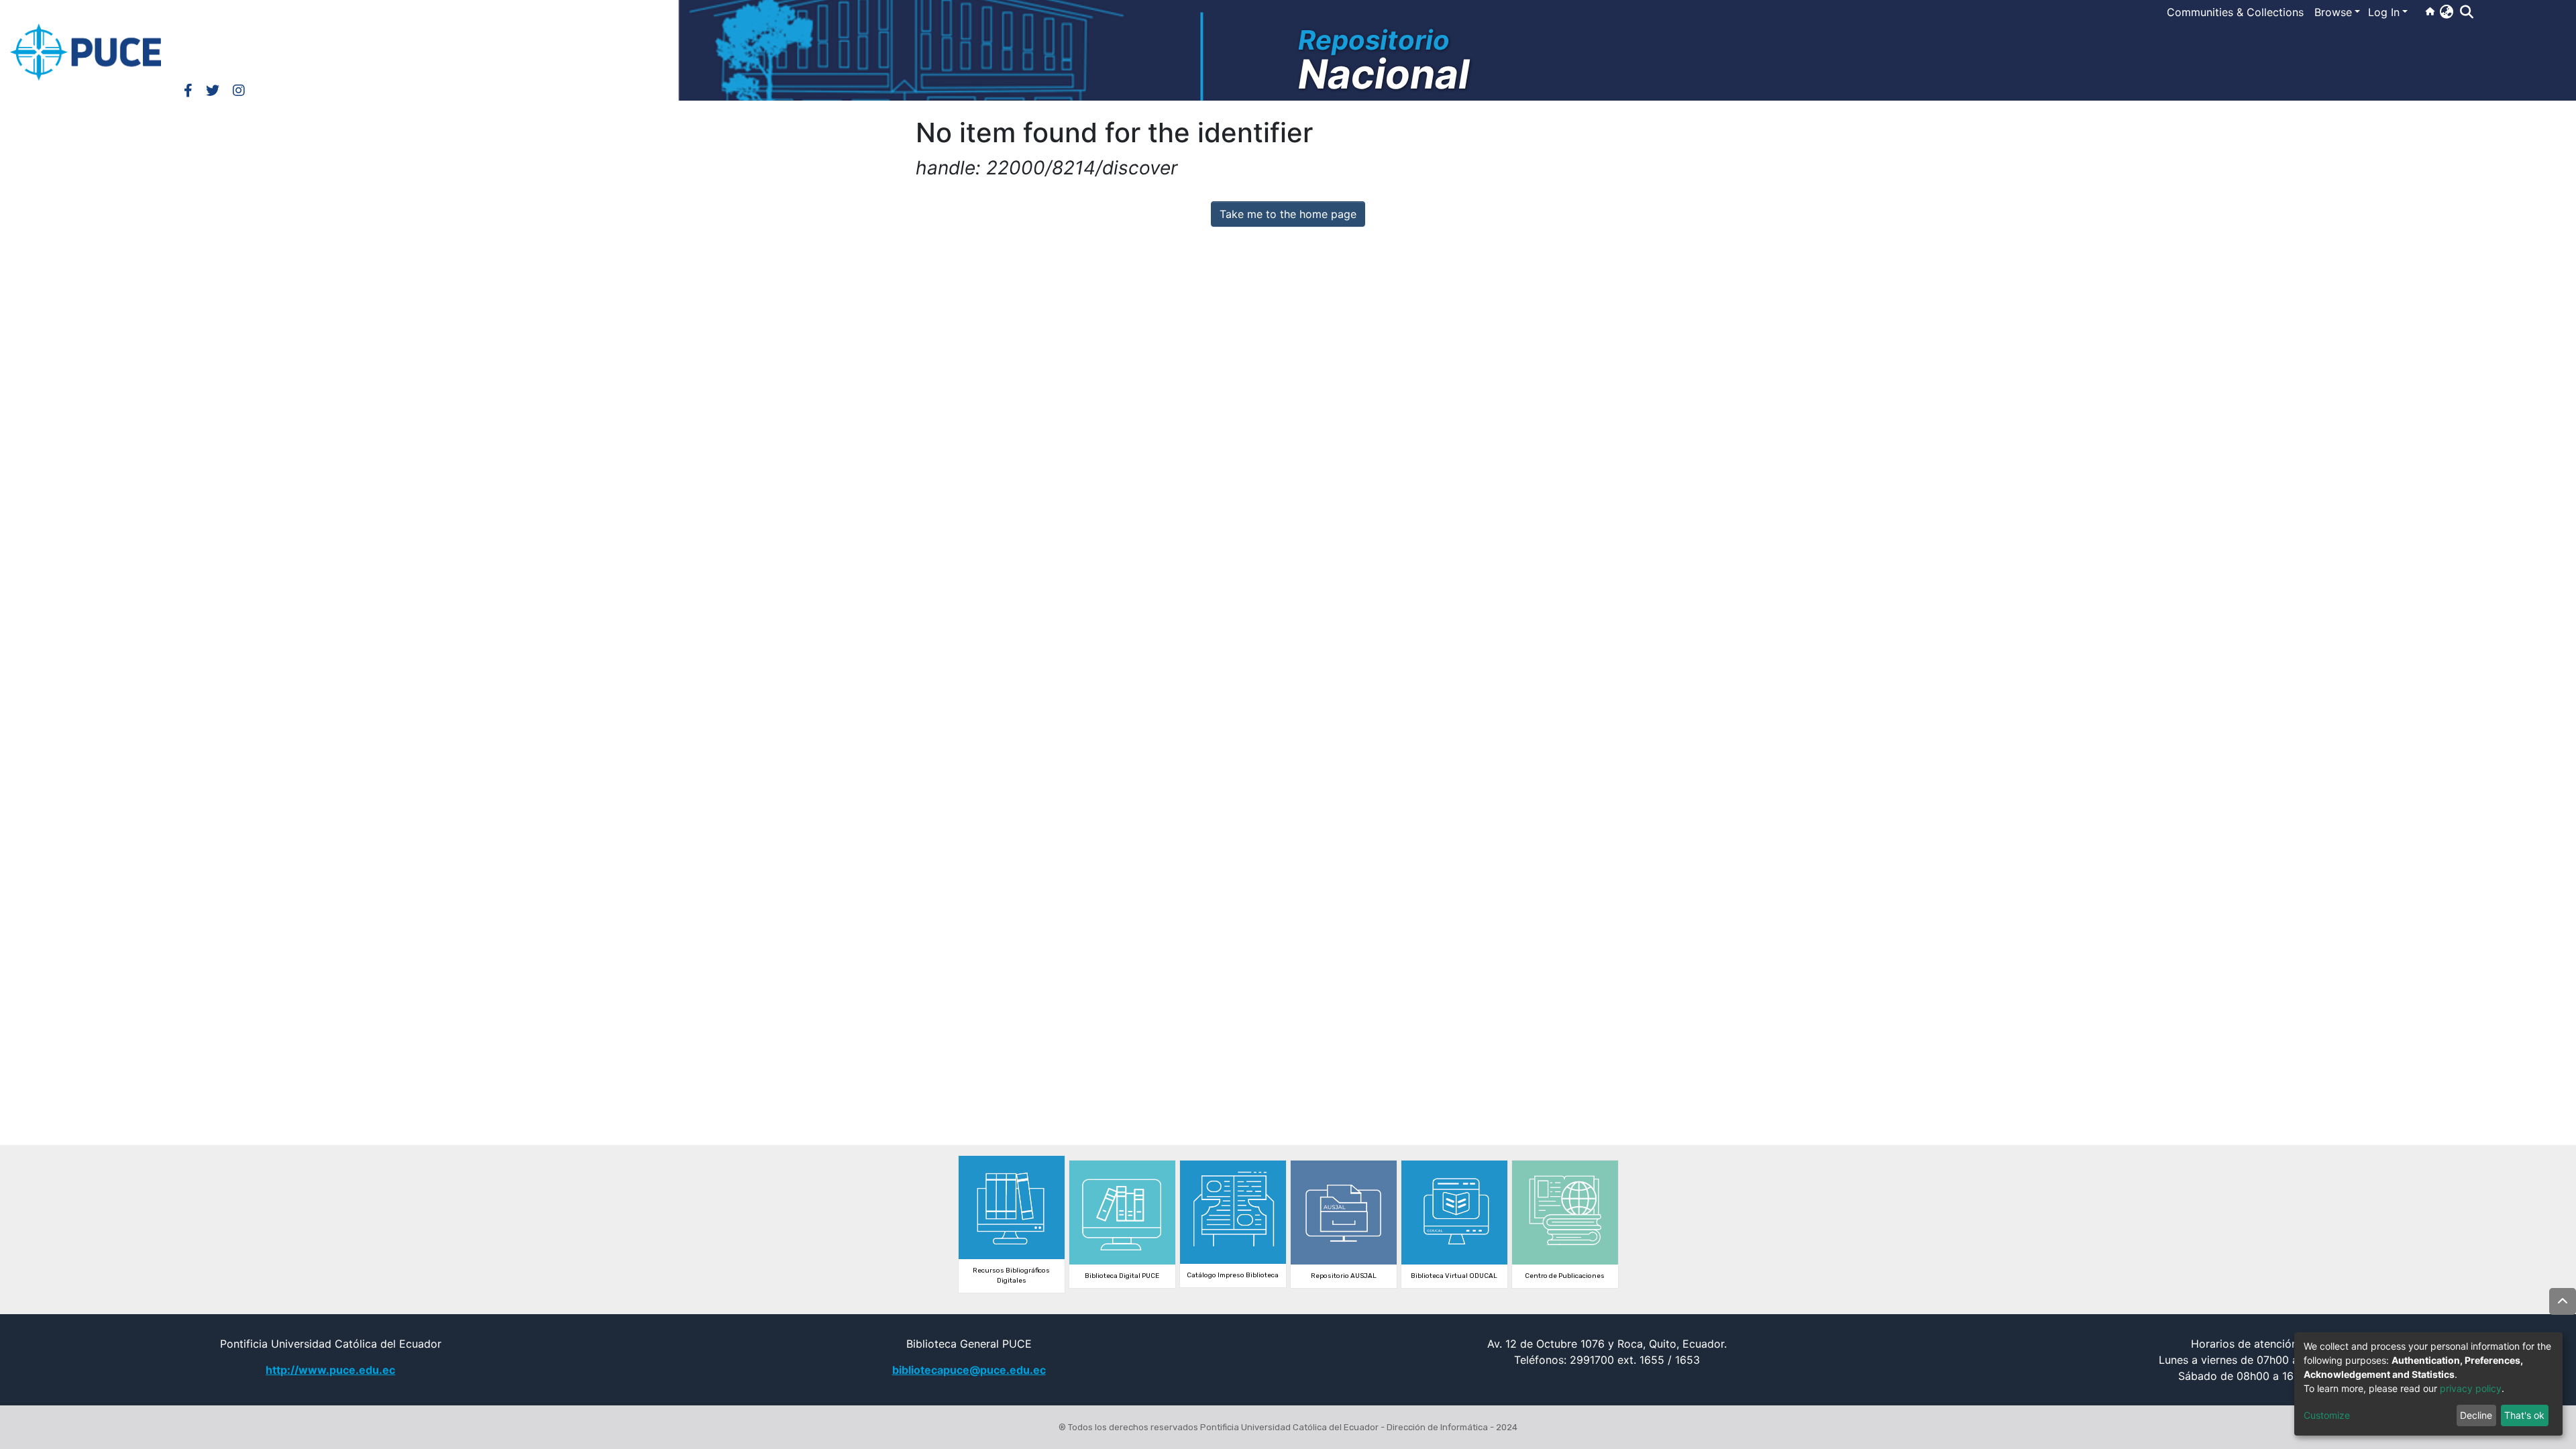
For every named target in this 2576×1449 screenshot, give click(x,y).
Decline (2476, 1415)
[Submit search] (2466, 12)
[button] (2446, 11)
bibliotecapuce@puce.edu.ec (969, 1370)
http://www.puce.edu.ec (330, 1370)
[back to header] (2563, 1301)
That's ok (2524, 1415)
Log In (2384, 12)
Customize (2327, 1415)
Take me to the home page (1288, 214)
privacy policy (2471, 1388)
